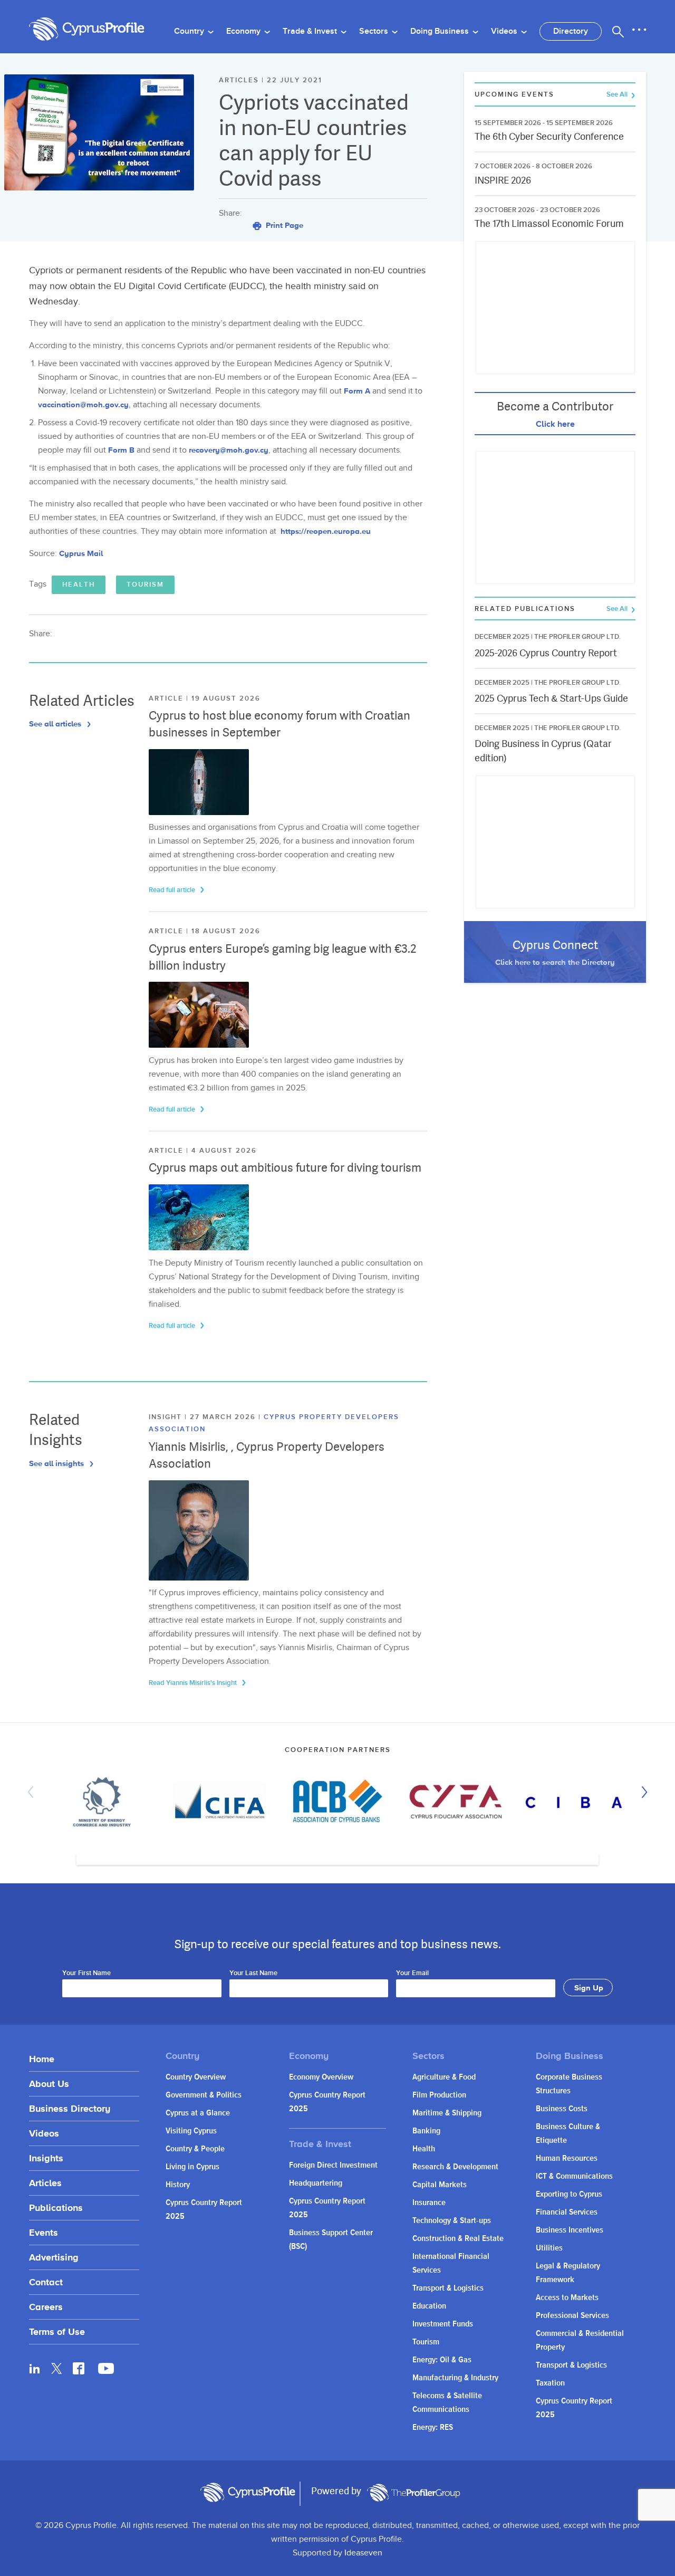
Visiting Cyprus (191, 2131)
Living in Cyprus (192, 2167)
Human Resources (567, 2158)
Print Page (283, 225)
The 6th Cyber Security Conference (549, 136)
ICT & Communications (574, 2176)
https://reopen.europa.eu (326, 531)
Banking (426, 2131)
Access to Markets (567, 2298)
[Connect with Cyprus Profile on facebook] (79, 2368)
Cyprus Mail (81, 553)
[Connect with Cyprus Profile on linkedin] (35, 2368)
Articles (45, 2183)
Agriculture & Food (444, 2077)
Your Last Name (253, 1974)
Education (429, 2306)
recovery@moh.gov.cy (229, 450)
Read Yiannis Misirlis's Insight (194, 1683)
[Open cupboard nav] (639, 30)
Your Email (412, 1974)
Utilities (549, 2248)
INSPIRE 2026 (503, 180)
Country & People (195, 2149)
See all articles (56, 724)
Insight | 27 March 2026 (204, 1417)
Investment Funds (443, 2324)
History (178, 2185)
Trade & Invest (311, 31)
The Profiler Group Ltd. (577, 637)
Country (190, 31)
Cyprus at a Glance (198, 2113)
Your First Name (86, 1974)
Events (44, 2232)
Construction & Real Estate (458, 2239)
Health (79, 585)
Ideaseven (363, 2553)
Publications (56, 2208)
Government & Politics (204, 2095)
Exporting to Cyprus (569, 2194)
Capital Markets (440, 2185)
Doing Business (441, 31)
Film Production (439, 2095)
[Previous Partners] (33, 1792)
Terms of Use (57, 2331)
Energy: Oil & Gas (442, 2360)
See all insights (57, 1463)
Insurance (429, 2203)
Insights (46, 2158)
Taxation (550, 2383)
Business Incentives (570, 2230)
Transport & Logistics (448, 2288)
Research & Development (455, 2167)
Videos (505, 31)
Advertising (54, 2257)
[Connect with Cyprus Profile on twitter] (57, 2368)
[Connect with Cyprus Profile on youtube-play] (106, 2371)
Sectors (375, 31)
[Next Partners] (642, 1792)
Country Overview (196, 2077)
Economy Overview (321, 2077)
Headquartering (316, 2183)
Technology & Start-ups (452, 2221)
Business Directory (70, 2108)
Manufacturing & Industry (455, 2378)
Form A (357, 391)
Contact (46, 2282)
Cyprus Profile (87, 29)
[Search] (618, 32)
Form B (121, 450)
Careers (46, 2307)
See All (618, 95)
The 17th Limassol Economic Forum (549, 223)
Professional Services (572, 2316)
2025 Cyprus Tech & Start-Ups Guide (551, 698)
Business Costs (562, 2109)
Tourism (145, 585)
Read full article (173, 890)
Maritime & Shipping (447, 2113)
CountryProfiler (413, 2493)
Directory (571, 31)
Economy (244, 31)
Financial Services (567, 2212)
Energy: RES (433, 2427)
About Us (49, 2084)
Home (42, 2059)
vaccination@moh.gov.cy (83, 404)
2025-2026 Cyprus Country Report (546, 653)
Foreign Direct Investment (333, 2165)
